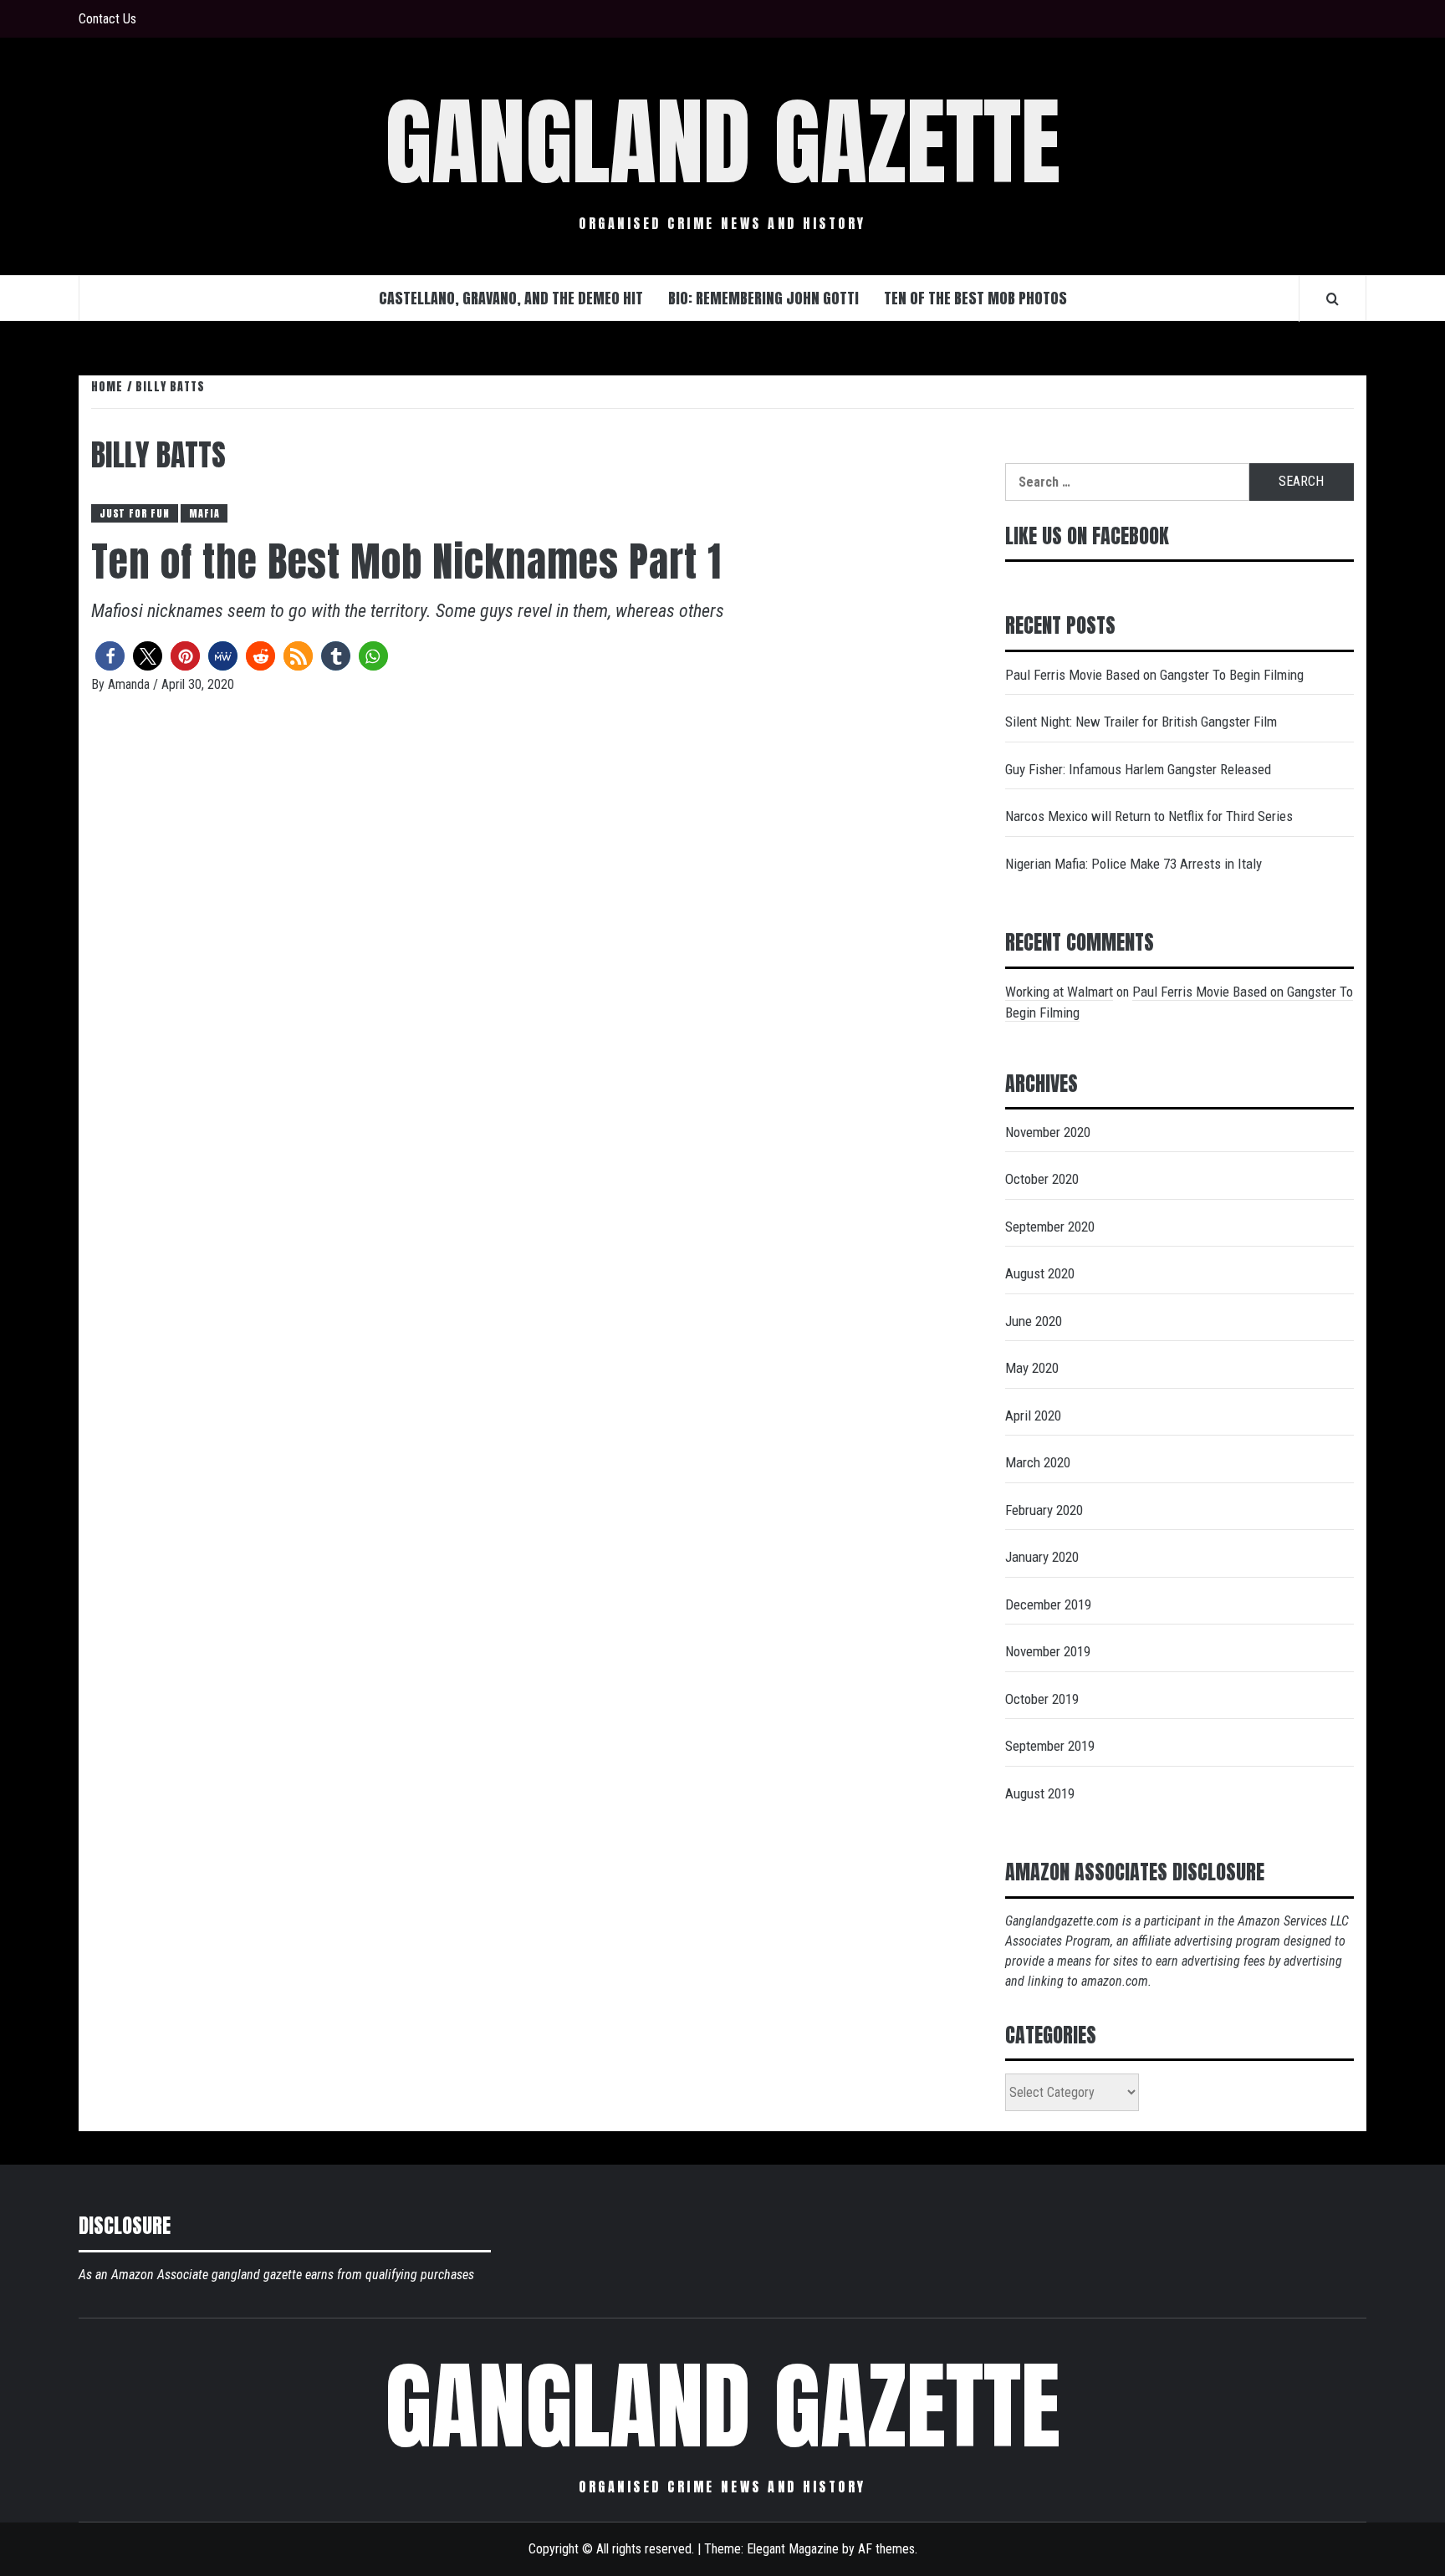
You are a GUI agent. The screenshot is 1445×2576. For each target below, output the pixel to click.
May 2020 (1032, 1368)
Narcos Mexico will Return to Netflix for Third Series (1149, 816)
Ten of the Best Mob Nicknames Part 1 (406, 562)
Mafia (204, 513)
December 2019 (1048, 1604)
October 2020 (1042, 1179)
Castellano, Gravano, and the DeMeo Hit (511, 298)
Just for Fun (135, 513)
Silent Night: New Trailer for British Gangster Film (1141, 722)
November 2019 (1048, 1651)
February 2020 (1044, 1510)
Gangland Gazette (722, 142)
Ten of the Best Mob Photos (975, 298)
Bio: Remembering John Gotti (763, 298)
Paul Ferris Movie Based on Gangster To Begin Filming (1154, 675)
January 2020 (1042, 1557)
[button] (110, 656)
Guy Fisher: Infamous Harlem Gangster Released (1138, 769)
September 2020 (1050, 1227)
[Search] (1333, 298)
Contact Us (107, 19)
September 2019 (1050, 1746)
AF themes (886, 2549)
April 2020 (1033, 1416)
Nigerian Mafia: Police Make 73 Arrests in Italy (1134, 864)
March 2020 (1038, 1462)
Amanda (130, 684)
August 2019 (1040, 1793)
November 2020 (1048, 1132)
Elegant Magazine (793, 2549)
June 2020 (1034, 1321)
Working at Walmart (1059, 992)
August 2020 (1040, 1273)
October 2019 (1042, 1699)
